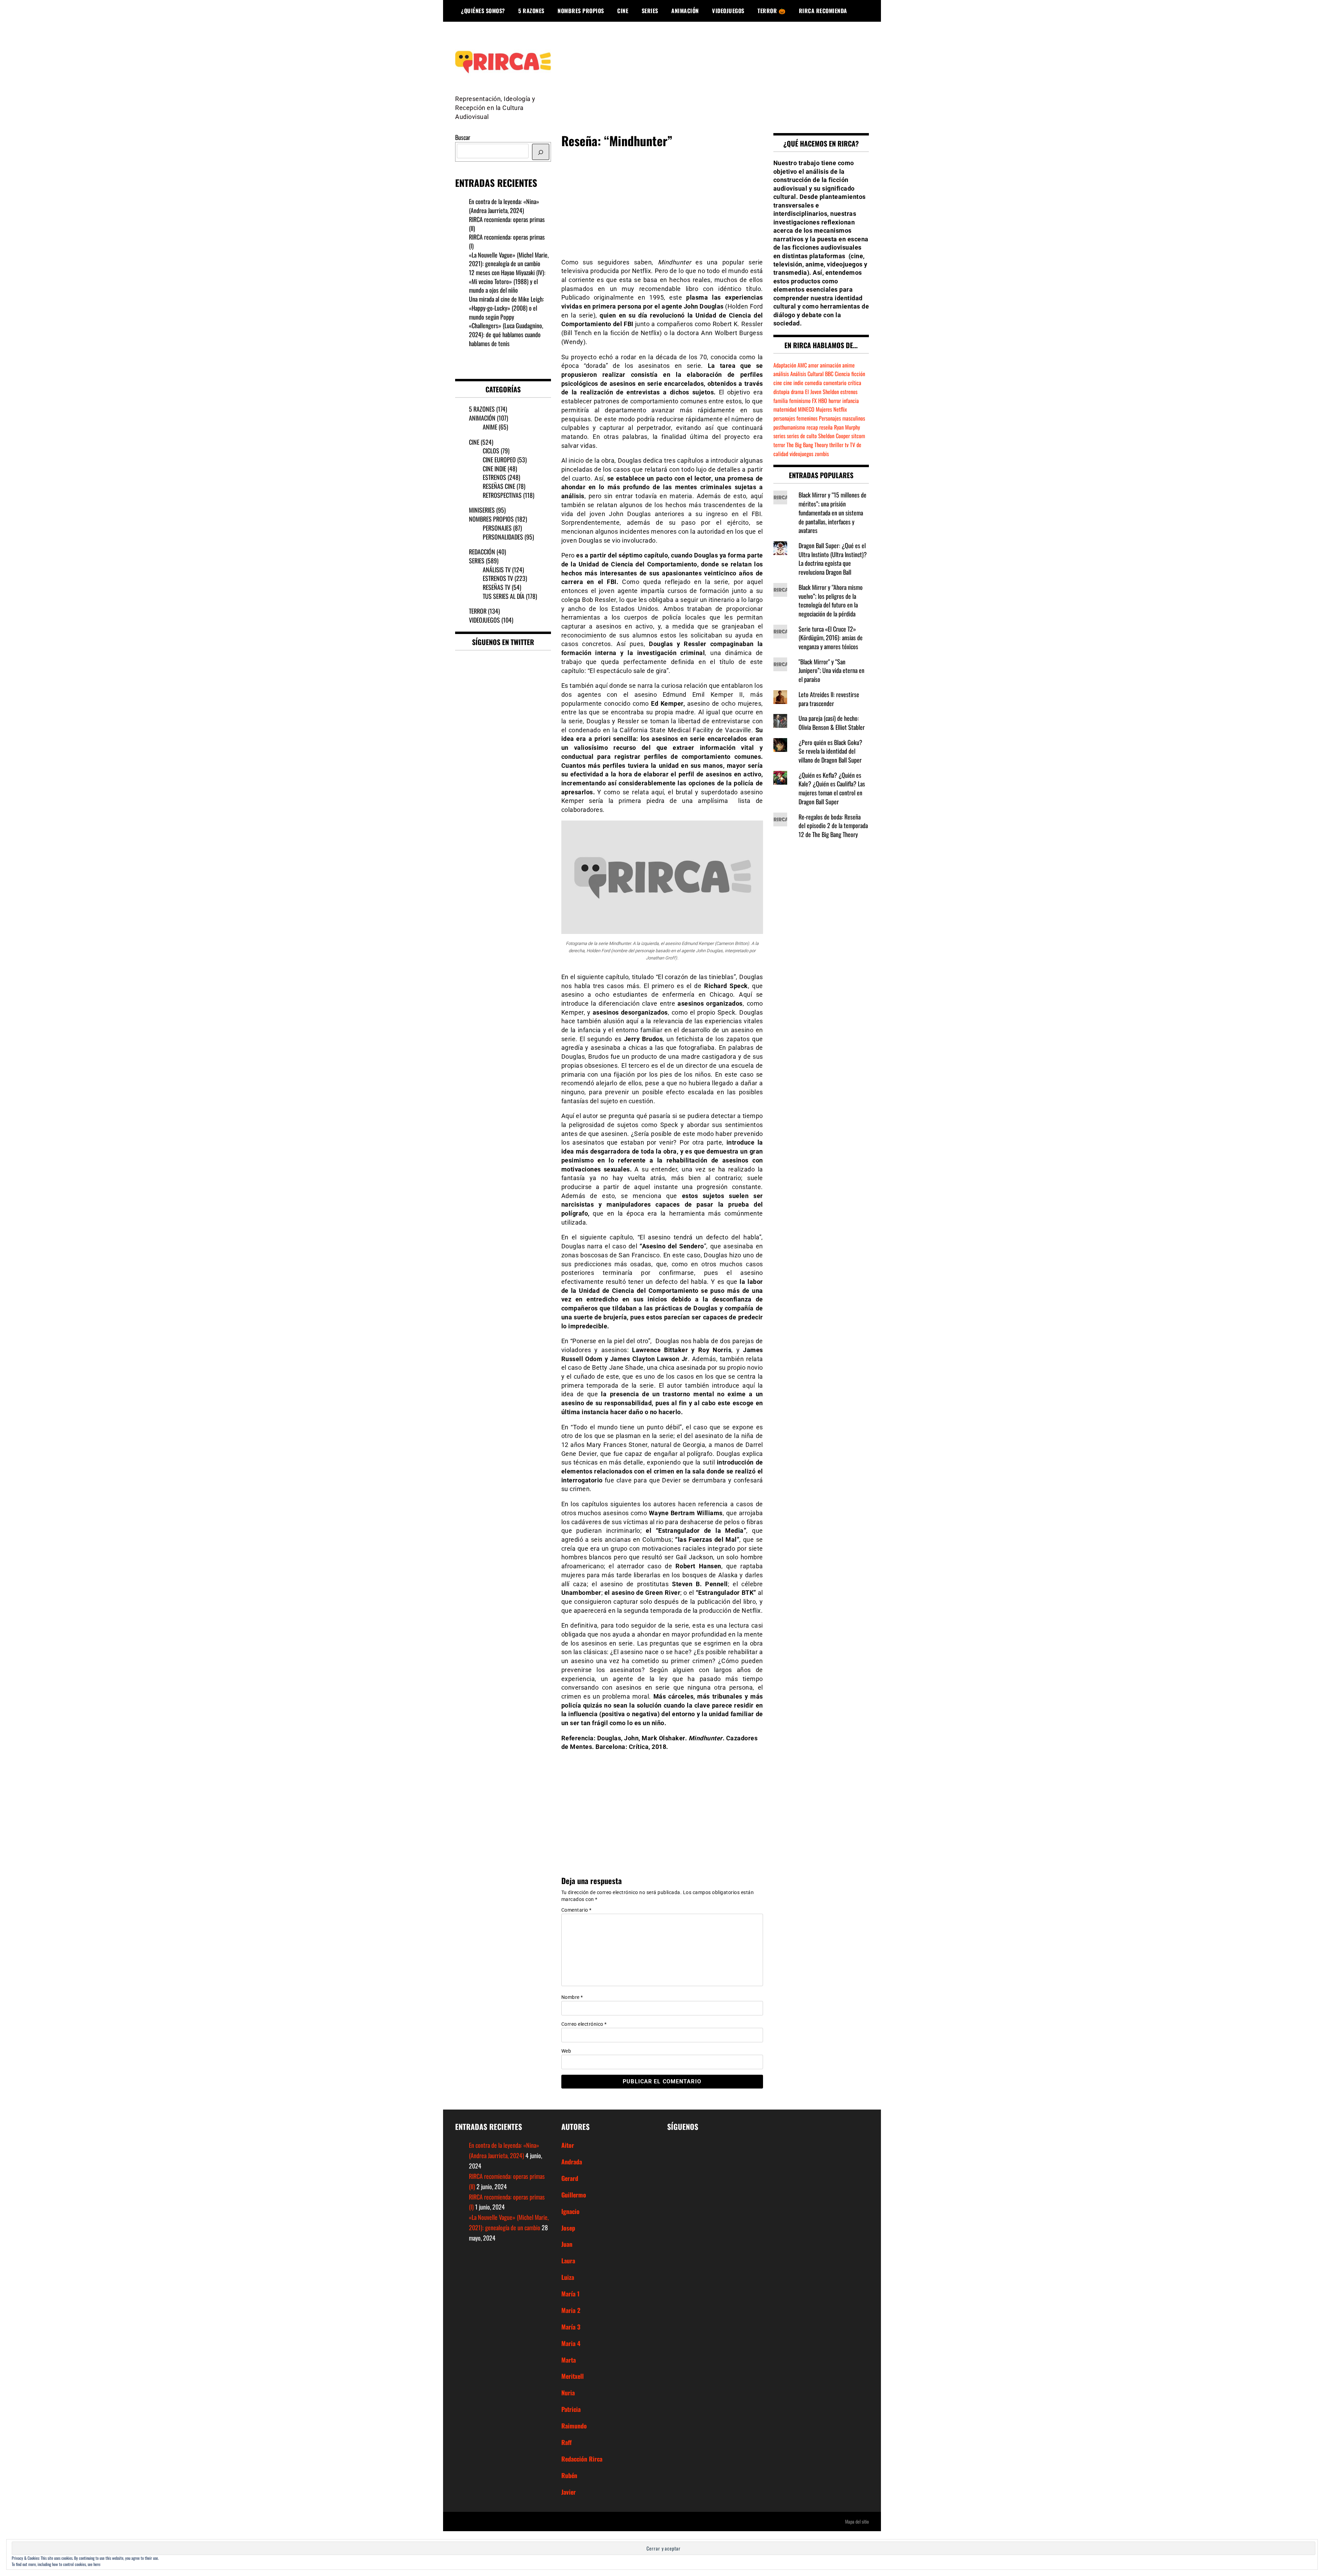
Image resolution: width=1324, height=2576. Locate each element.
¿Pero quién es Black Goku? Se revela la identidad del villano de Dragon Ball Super (830, 751)
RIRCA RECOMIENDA (823, 11)
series (779, 436)
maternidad (785, 409)
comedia (813, 383)
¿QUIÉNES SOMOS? (483, 11)
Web (566, 2051)
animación (830, 365)
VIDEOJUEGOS (728, 11)
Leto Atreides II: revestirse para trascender (829, 699)
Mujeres (824, 409)
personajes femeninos (795, 418)
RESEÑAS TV (496, 587)
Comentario (576, 1910)
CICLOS (491, 451)
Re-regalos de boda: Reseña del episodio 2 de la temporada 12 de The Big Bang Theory (833, 826)
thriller (836, 445)
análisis (781, 374)
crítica (855, 383)
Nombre (572, 1997)
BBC (829, 374)
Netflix (840, 409)
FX (814, 401)
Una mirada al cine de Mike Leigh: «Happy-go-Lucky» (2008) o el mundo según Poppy (506, 308)
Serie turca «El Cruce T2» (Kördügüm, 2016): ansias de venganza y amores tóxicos (831, 638)
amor (813, 365)
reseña (826, 427)
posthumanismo (789, 427)
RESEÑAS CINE (499, 486)
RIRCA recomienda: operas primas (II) (507, 224)
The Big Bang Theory (807, 445)
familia (781, 401)
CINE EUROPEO (499, 460)
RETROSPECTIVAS (502, 495)
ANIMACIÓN (685, 11)
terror (779, 445)
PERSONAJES (497, 528)
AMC (802, 365)
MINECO (806, 409)
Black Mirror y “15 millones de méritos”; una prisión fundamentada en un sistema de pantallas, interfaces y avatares (832, 512)
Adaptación (785, 365)
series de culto (802, 436)
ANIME (490, 427)
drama (797, 392)
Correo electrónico (584, 2024)
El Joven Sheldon (822, 392)
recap (812, 427)
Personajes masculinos (842, 418)
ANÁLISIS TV (497, 570)
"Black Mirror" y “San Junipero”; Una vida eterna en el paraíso (831, 670)
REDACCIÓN (482, 552)
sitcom (858, 436)
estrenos (849, 392)
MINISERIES (482, 510)
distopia (781, 392)
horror (835, 401)
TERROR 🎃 (771, 11)
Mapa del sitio (857, 2521)
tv (847, 445)
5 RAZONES (531, 11)
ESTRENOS (494, 477)
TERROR (478, 611)
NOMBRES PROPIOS (581, 11)
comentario (835, 383)
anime (849, 365)
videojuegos (801, 454)
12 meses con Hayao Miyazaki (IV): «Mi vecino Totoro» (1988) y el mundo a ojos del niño (507, 281)
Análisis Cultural (807, 374)
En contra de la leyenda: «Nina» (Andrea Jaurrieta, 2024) (504, 206)
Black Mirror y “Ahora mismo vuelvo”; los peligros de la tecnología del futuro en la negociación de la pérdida (831, 600)
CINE (623, 11)
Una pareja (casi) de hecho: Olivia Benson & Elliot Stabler (832, 723)
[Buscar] (541, 152)
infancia (851, 401)
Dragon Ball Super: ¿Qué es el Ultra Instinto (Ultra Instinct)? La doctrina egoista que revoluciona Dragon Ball (833, 559)
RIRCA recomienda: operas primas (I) (507, 241)
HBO (823, 401)
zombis (822, 454)
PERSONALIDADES (503, 537)
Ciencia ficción (850, 374)
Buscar (463, 137)
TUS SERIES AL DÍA (504, 596)
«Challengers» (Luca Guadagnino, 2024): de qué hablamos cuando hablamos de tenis (506, 334)
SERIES (650, 11)
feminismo (800, 401)
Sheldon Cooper (834, 436)
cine (778, 383)
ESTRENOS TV (498, 578)
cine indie (793, 383)
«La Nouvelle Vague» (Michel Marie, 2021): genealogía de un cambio (509, 259)
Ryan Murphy (847, 427)
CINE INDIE (494, 469)
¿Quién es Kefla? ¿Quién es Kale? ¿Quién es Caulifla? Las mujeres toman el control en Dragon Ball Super (832, 788)
